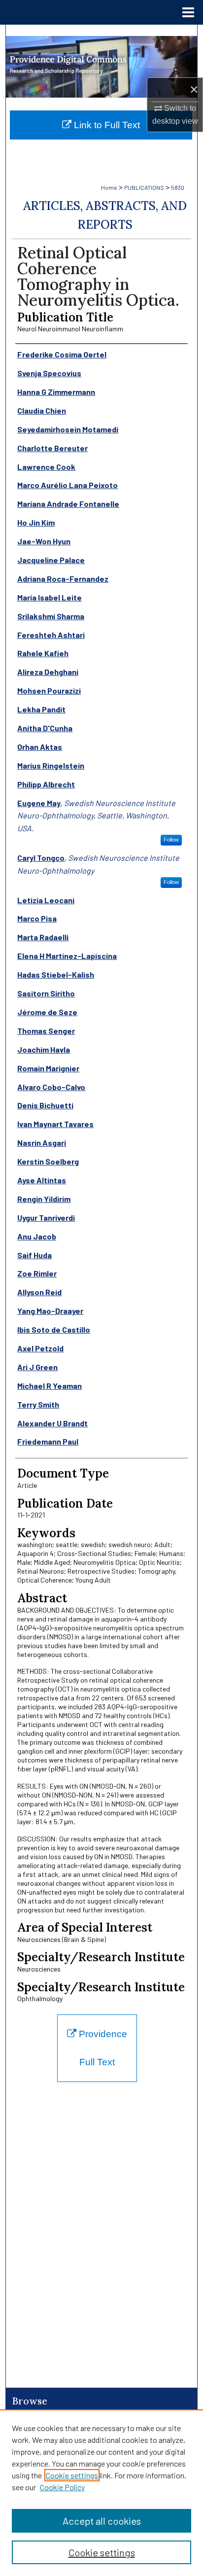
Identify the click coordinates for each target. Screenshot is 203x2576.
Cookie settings (72, 2475)
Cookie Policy (62, 2487)
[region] (101, 2493)
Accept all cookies (102, 2521)
